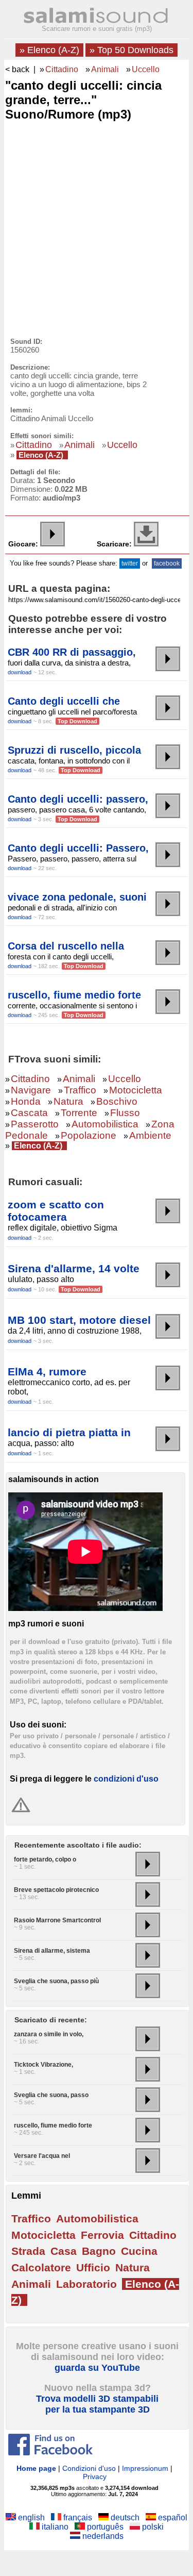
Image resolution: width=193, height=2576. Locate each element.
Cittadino (62, 69)
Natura (68, 1101)
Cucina (139, 2251)
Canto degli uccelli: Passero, (78, 848)
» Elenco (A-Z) (49, 50)
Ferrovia (102, 2235)
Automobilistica (105, 1124)
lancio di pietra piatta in (69, 1432)
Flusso (125, 1113)
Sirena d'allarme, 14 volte (74, 1268)
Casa (64, 2251)
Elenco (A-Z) (41, 455)
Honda (26, 1101)
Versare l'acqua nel (42, 2156)
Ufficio (93, 2267)
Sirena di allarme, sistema (52, 1951)
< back (17, 69)
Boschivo (117, 1101)
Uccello (146, 69)
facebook (167, 563)
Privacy (95, 2477)
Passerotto (35, 1124)
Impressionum (145, 2468)
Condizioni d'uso (89, 2468)
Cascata (29, 1113)
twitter (130, 563)
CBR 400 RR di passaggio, (72, 652)
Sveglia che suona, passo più (56, 1981)
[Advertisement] (97, 227)
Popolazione (89, 1135)
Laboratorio (86, 2284)
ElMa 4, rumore (47, 1372)
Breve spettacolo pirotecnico (56, 1890)
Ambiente (150, 1135)
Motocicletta (136, 1090)
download (20, 672)
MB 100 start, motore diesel (79, 1320)
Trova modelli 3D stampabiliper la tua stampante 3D (97, 2404)
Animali (105, 69)
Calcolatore (41, 2267)
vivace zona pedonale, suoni (77, 897)
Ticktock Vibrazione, (43, 2065)
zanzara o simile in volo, (49, 2034)
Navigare (31, 1090)
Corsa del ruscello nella (66, 946)
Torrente (79, 1113)
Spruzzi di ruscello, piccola (74, 750)
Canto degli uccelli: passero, (78, 799)
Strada (28, 2251)
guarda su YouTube (97, 2368)
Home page (36, 2468)
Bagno (99, 2251)
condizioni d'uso (126, 1779)
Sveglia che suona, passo (51, 2095)
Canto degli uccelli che (64, 701)
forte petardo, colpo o (45, 1859)
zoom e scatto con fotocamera (56, 1211)
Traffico (80, 1090)
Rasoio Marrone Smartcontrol (57, 1920)
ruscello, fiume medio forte (74, 995)
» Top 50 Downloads (131, 50)
